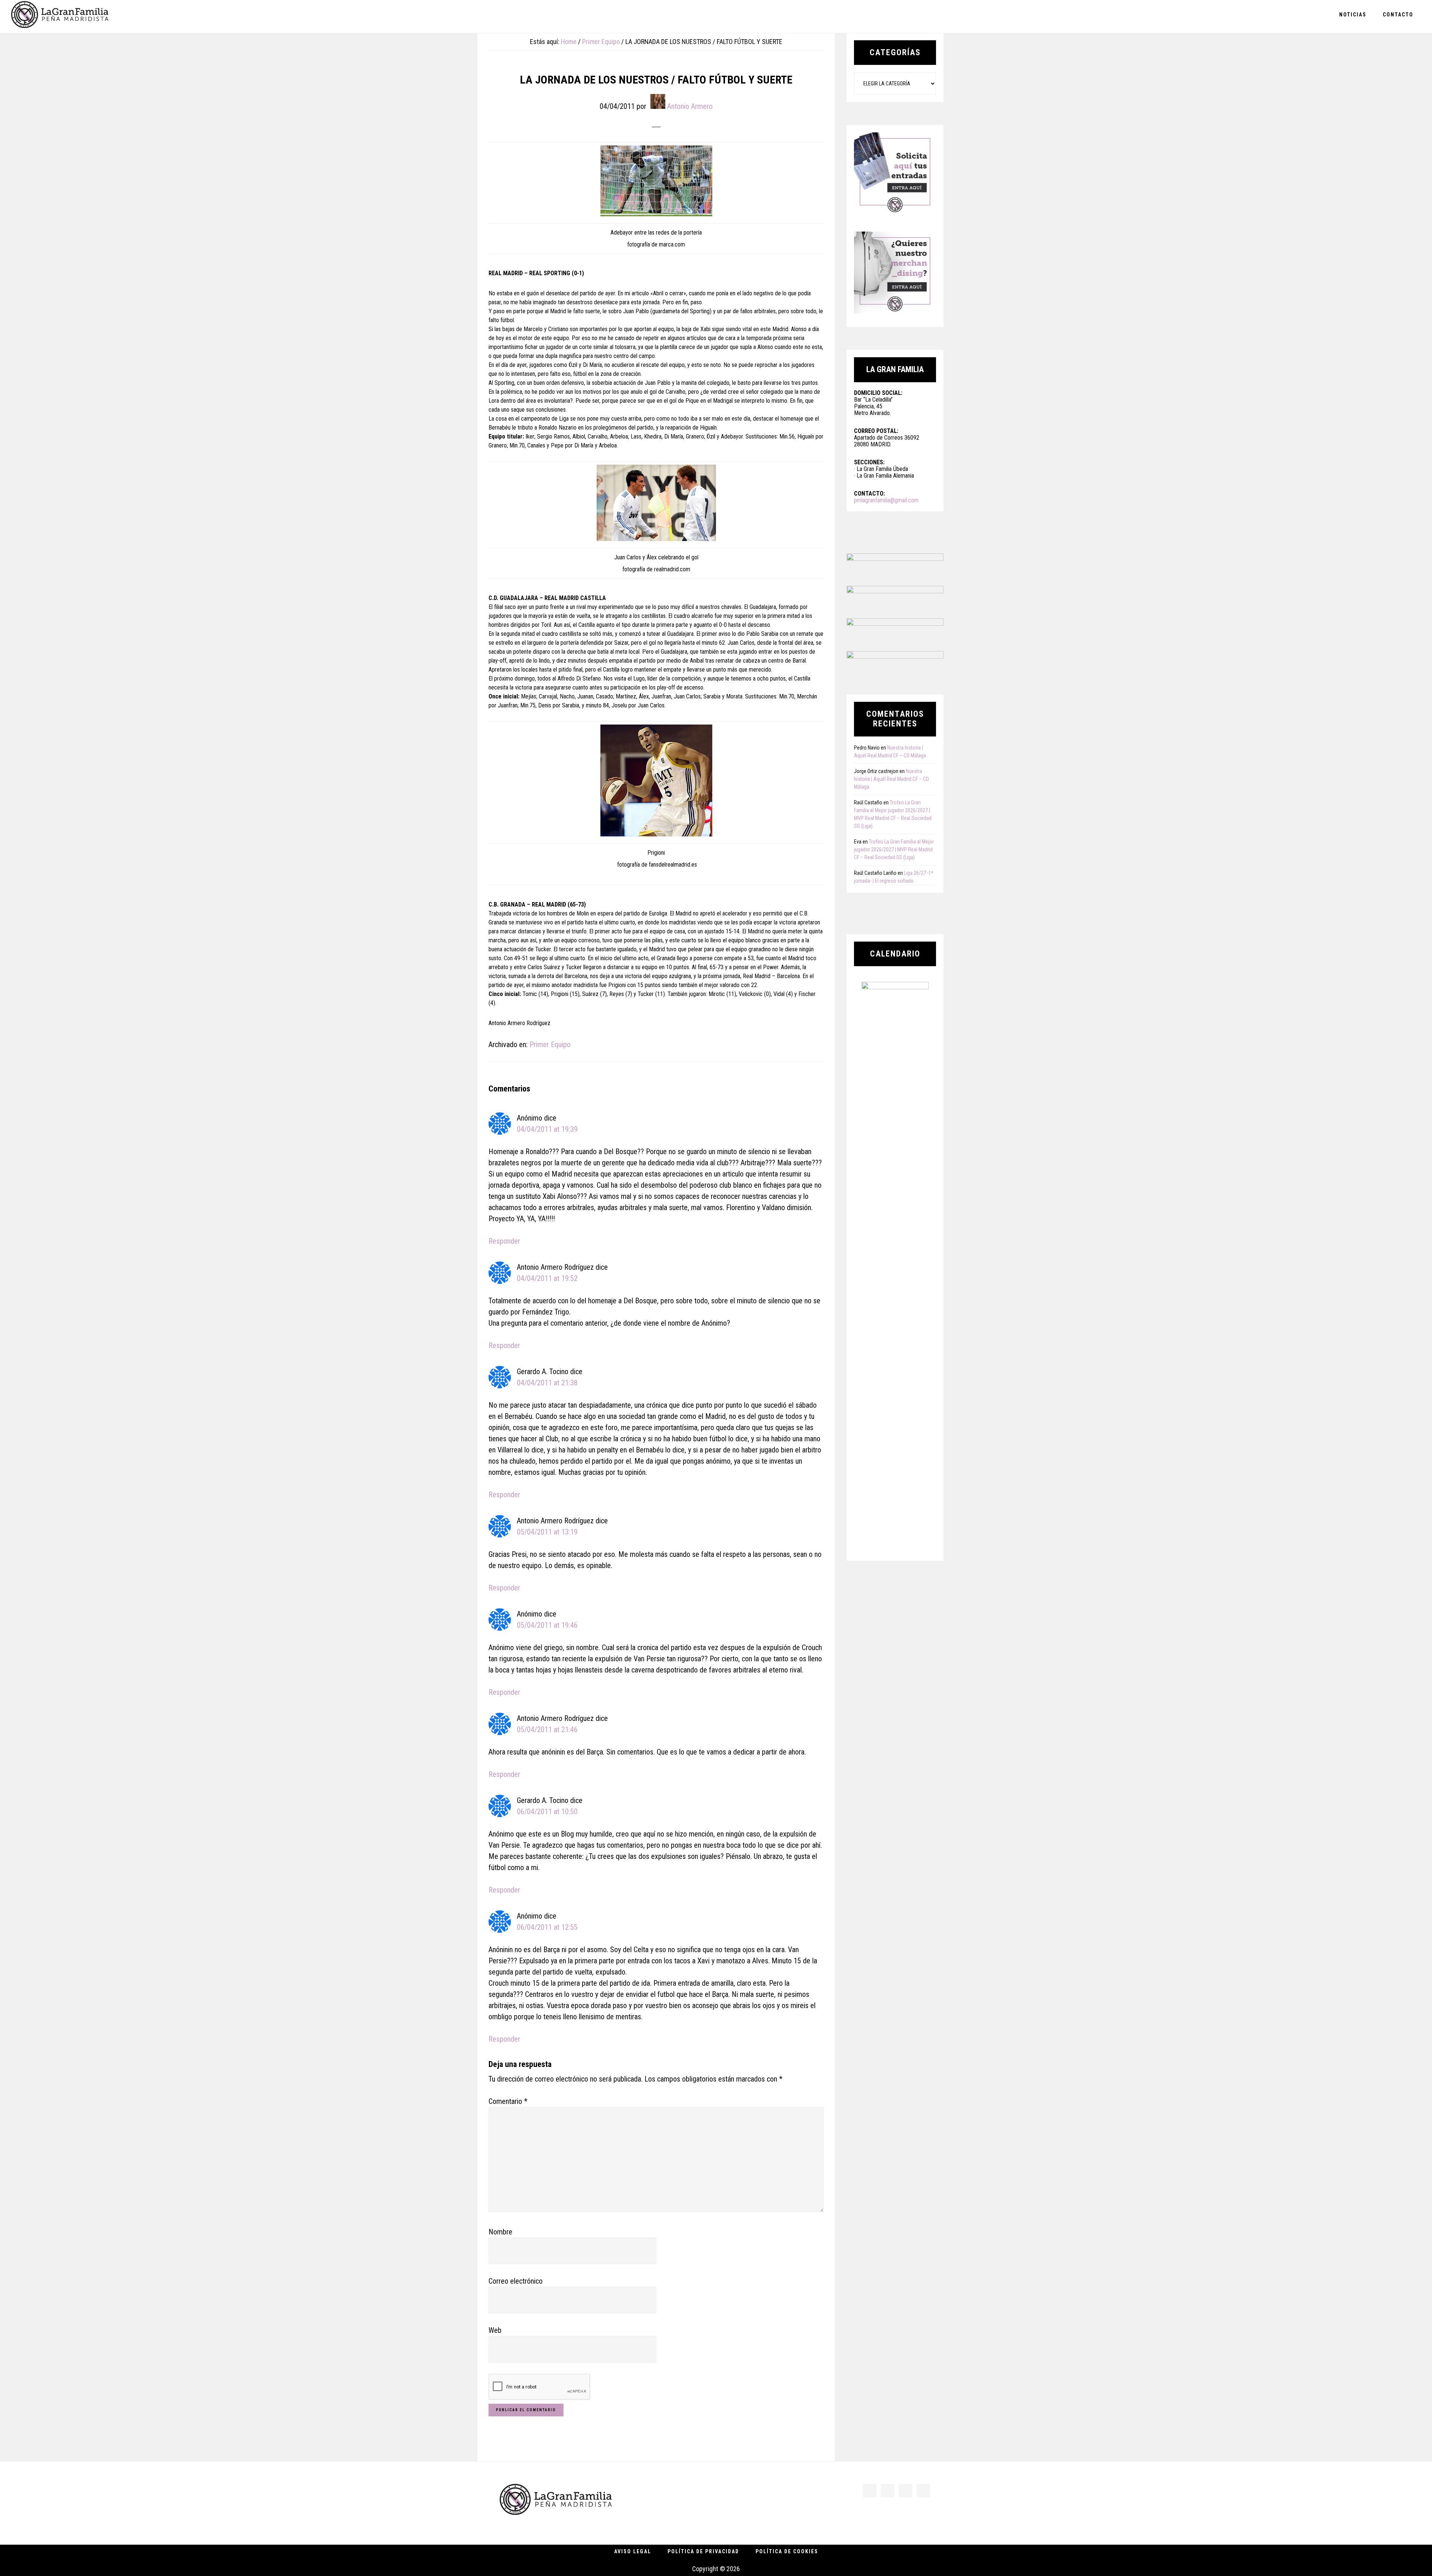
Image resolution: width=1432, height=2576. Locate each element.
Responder (504, 1241)
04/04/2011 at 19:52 (547, 1278)
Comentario (508, 2101)
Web (495, 2330)
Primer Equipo (550, 1044)
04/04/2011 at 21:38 (547, 1383)
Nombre (500, 2232)
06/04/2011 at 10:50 (547, 1812)
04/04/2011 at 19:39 (547, 1129)
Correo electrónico (516, 2281)
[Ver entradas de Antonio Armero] (658, 101)
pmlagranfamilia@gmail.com (886, 500)
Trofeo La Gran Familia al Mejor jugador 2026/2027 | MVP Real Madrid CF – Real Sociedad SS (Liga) (894, 849)
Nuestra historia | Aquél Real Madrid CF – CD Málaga (891, 779)
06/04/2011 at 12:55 (547, 1927)
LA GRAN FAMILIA (60, 16)
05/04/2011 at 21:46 (547, 1730)
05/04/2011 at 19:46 (547, 1625)
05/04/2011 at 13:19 (547, 1532)
